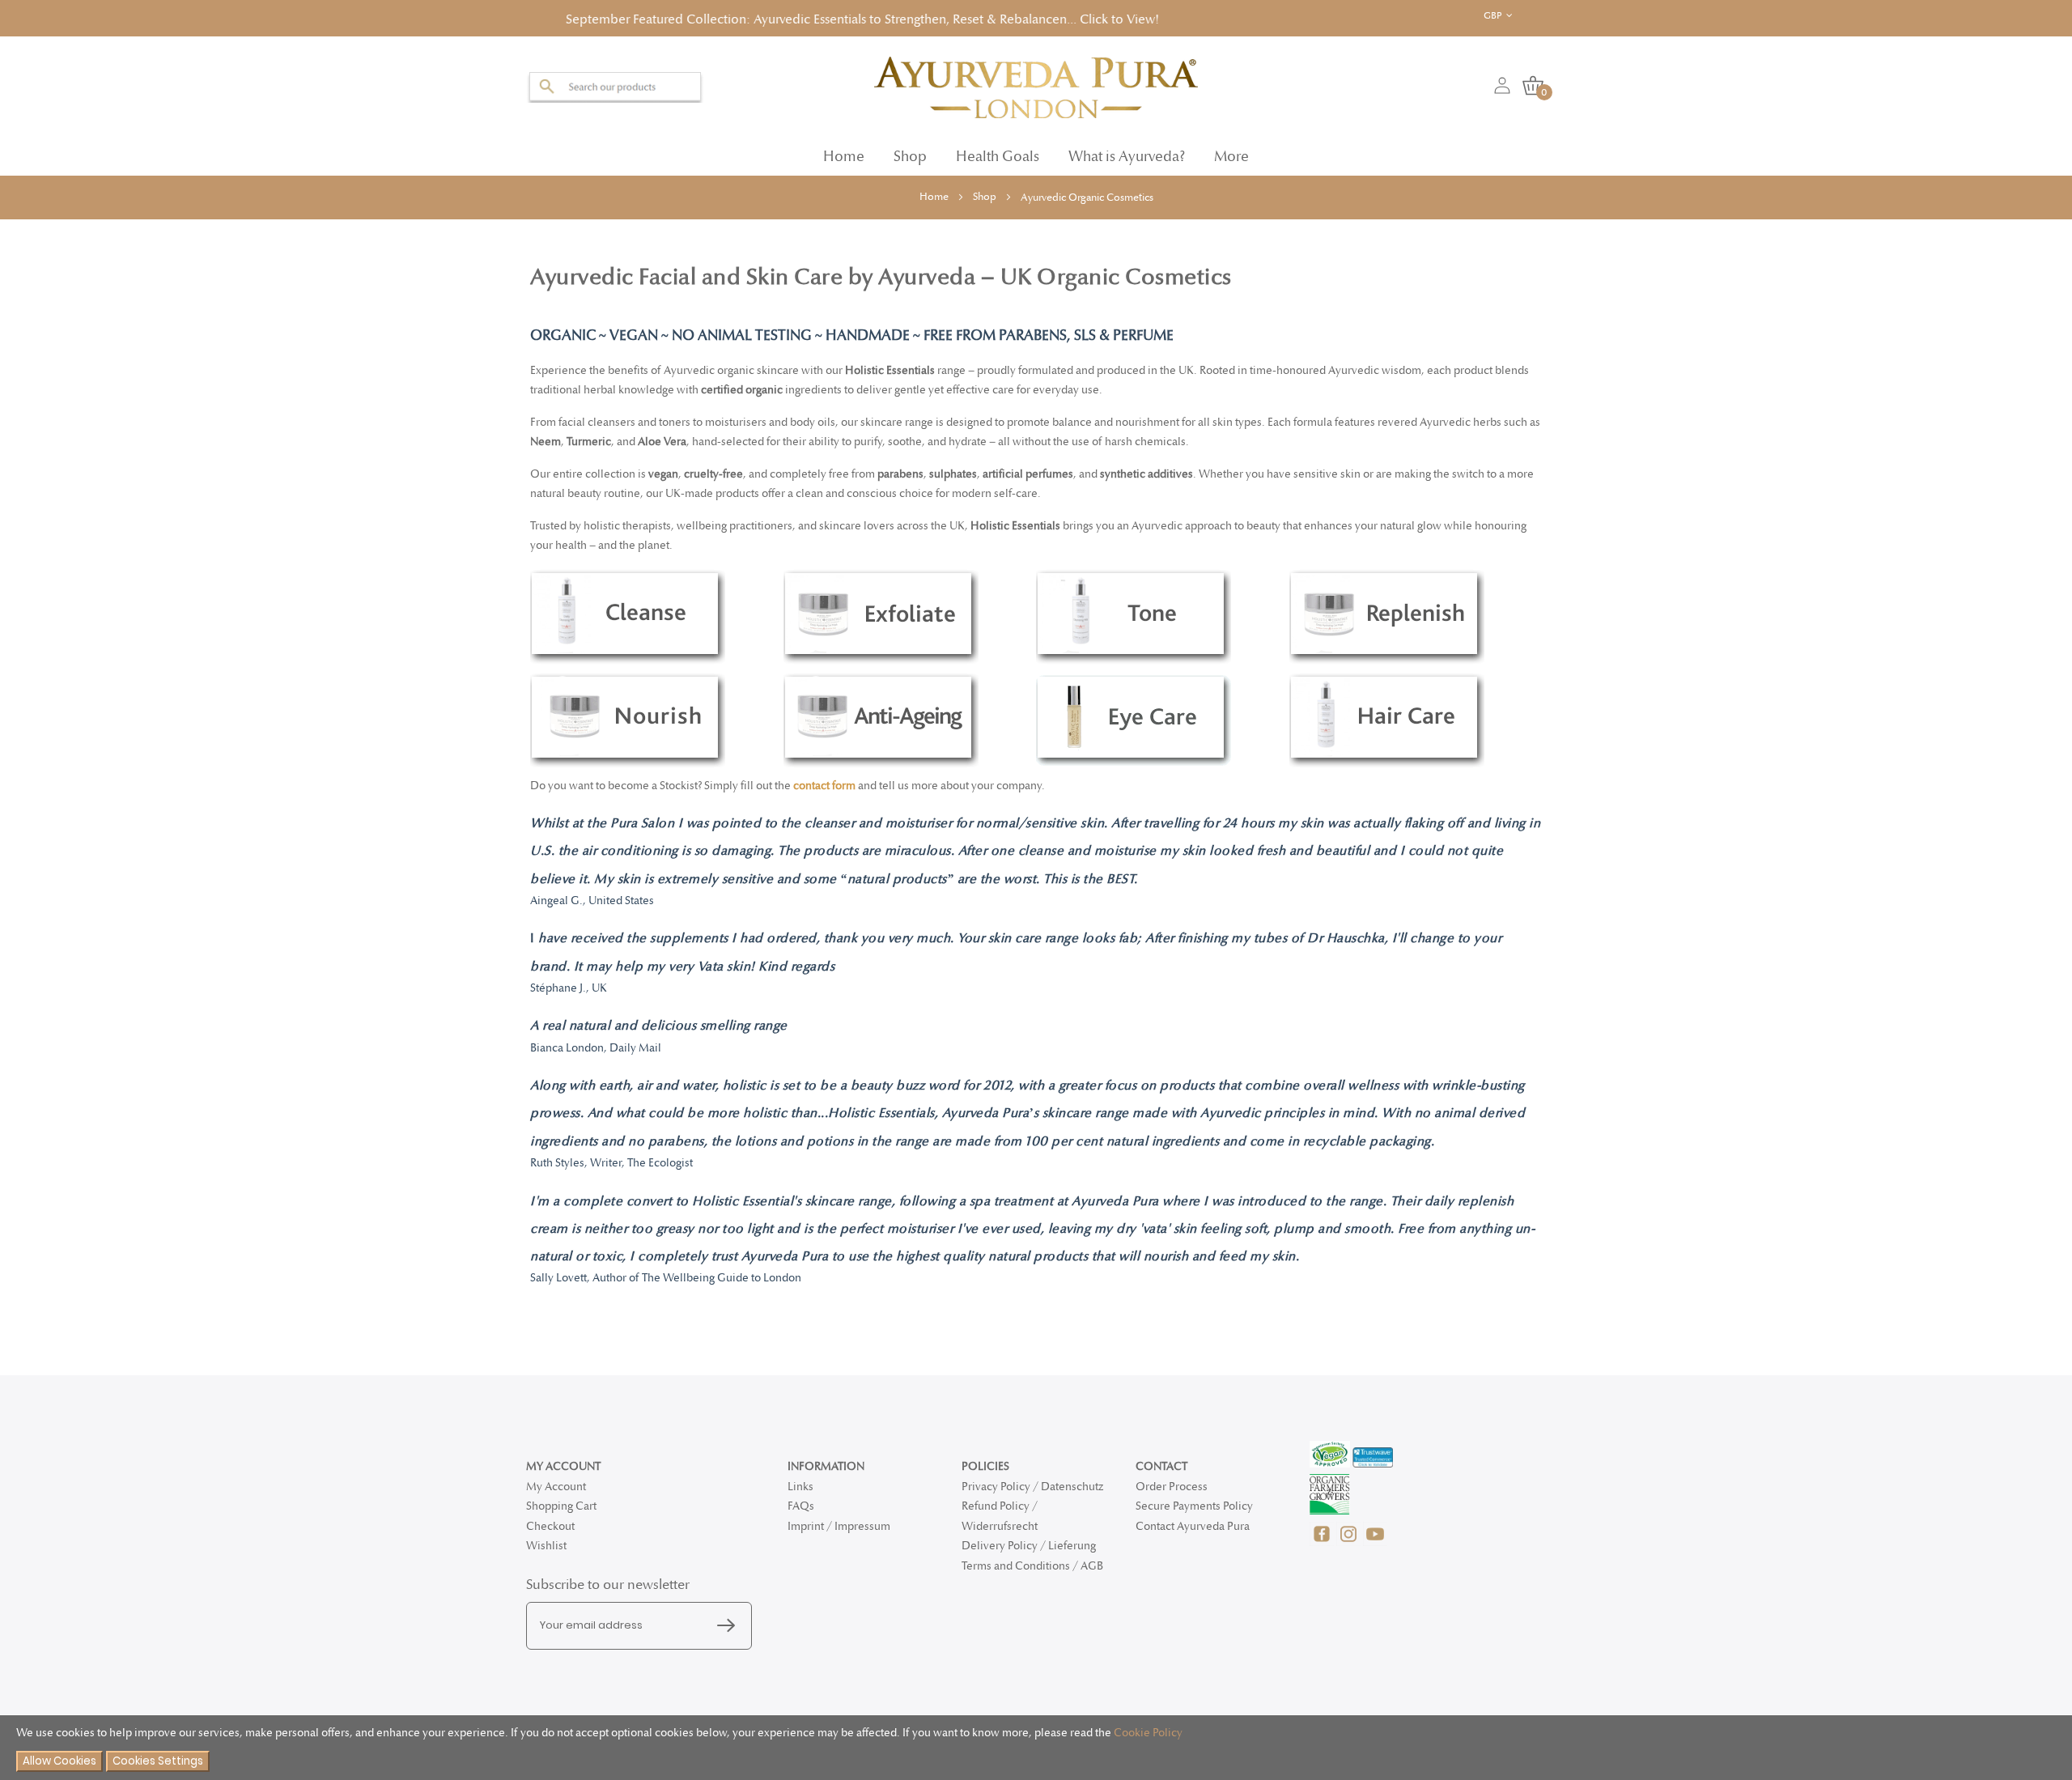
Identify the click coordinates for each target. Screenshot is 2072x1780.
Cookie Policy (1148, 1733)
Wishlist (546, 1546)
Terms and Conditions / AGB (1032, 1566)
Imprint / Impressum (839, 1526)
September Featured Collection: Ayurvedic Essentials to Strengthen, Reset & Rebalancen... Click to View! (750, 17)
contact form (823, 781)
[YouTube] (1375, 1542)
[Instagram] (1350, 1542)
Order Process (1172, 1487)
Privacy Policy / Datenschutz (1032, 1487)
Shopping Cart (561, 1506)
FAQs (801, 1506)
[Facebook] (1323, 1542)
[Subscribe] (730, 1626)
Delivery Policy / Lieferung (1029, 1546)
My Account (556, 1487)
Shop (986, 192)
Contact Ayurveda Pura (1193, 1526)
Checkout (550, 1526)
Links (800, 1487)
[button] (1511, 16)
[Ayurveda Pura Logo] (1036, 83)
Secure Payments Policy (1194, 1506)
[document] (1036, 1748)
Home (844, 152)
